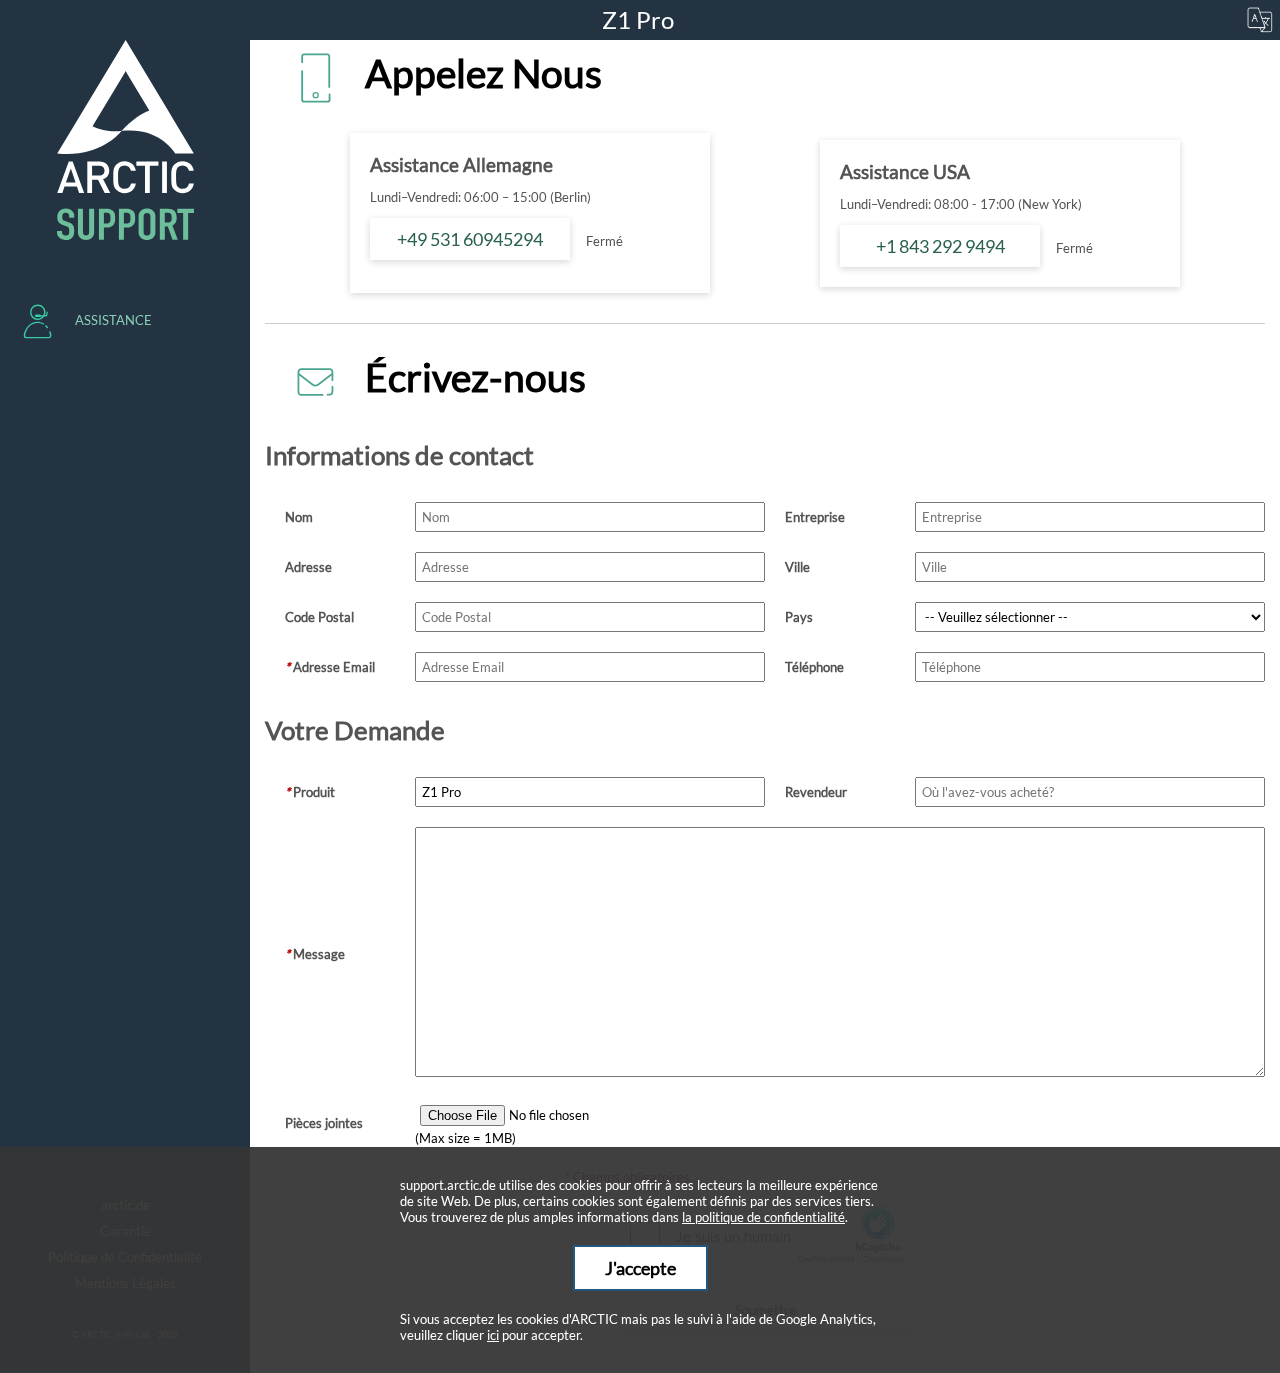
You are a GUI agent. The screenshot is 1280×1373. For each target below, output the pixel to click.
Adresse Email (330, 667)
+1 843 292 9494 (940, 246)
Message (315, 954)
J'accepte (640, 1268)
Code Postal (319, 617)
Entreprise (815, 517)
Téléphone (814, 667)
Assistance (113, 320)
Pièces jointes (324, 1123)
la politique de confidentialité (763, 1217)
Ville (797, 567)
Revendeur (816, 792)
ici (493, 1335)
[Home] (125, 140)
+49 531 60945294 (470, 239)
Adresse (308, 567)
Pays (799, 617)
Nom (299, 517)
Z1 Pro (640, 19)
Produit (310, 792)
